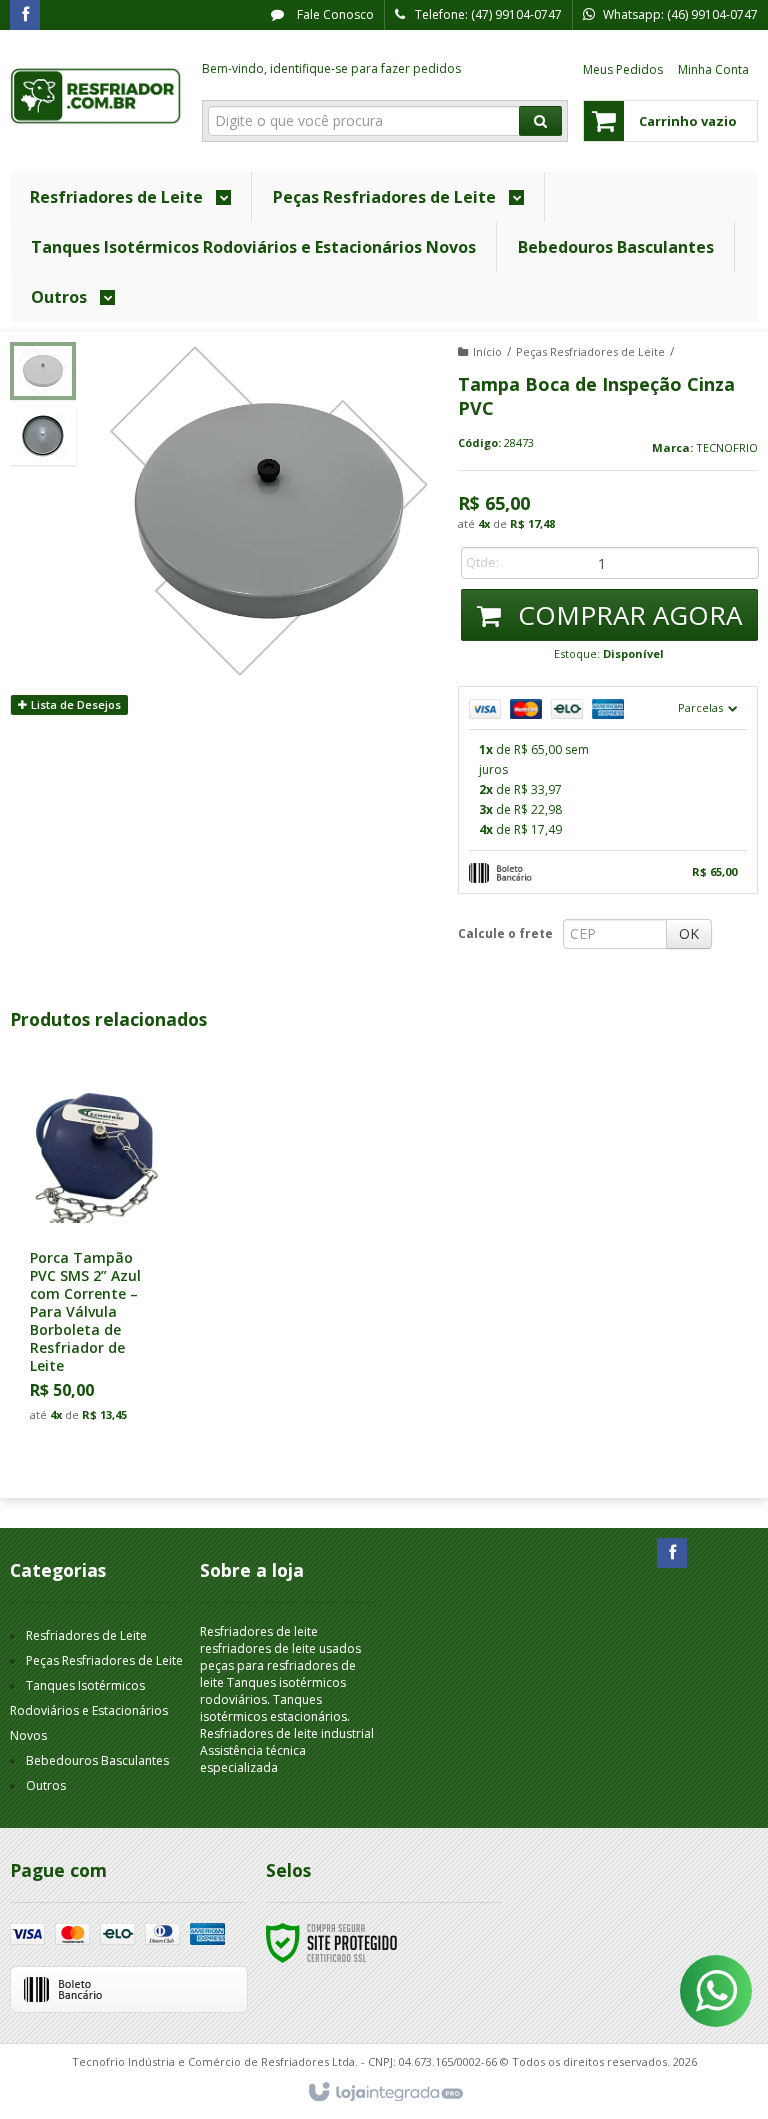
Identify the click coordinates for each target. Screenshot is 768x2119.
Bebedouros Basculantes (97, 1760)
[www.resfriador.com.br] (96, 96)
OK (689, 933)
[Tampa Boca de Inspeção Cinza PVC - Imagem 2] (43, 436)
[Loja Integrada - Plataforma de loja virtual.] (384, 2093)
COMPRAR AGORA (626, 615)
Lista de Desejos (74, 704)
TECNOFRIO (727, 447)
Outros (46, 1785)
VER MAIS (105, 1343)
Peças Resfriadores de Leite (590, 351)
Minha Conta (713, 69)
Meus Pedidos (623, 69)
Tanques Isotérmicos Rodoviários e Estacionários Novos (89, 1710)
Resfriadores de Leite (86, 1635)
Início (487, 351)
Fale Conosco (334, 14)
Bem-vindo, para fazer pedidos (331, 68)
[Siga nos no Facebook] (25, 15)
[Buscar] (540, 121)
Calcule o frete (505, 933)
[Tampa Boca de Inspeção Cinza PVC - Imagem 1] (43, 371)
